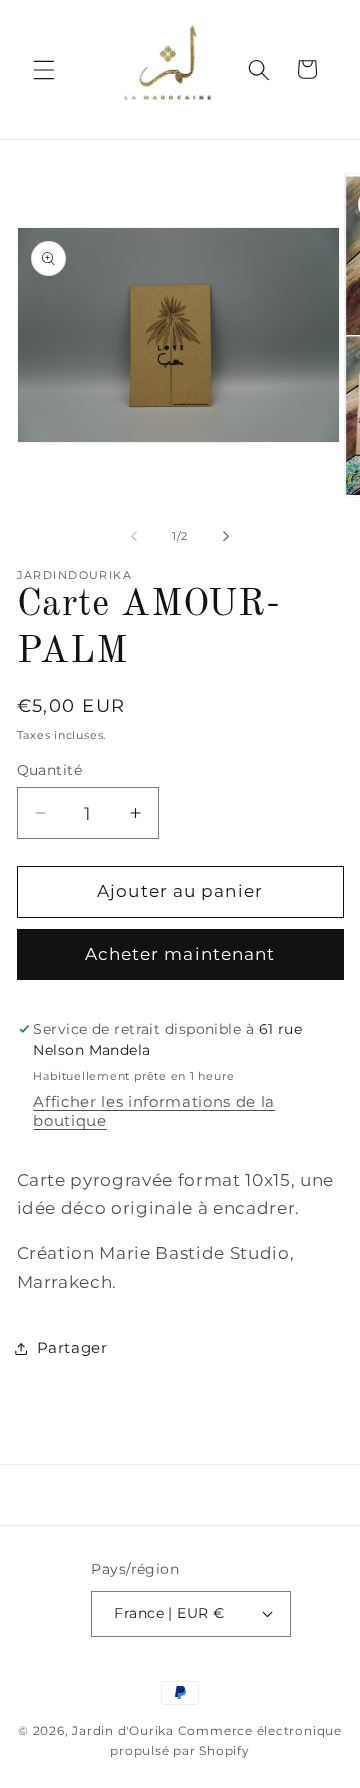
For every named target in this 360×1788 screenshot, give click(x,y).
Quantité (50, 770)
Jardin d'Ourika (123, 1730)
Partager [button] (72, 1347)
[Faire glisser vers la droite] (226, 536)
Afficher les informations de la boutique (153, 1111)
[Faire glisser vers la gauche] (134, 536)
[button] (44, 69)
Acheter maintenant (180, 954)
